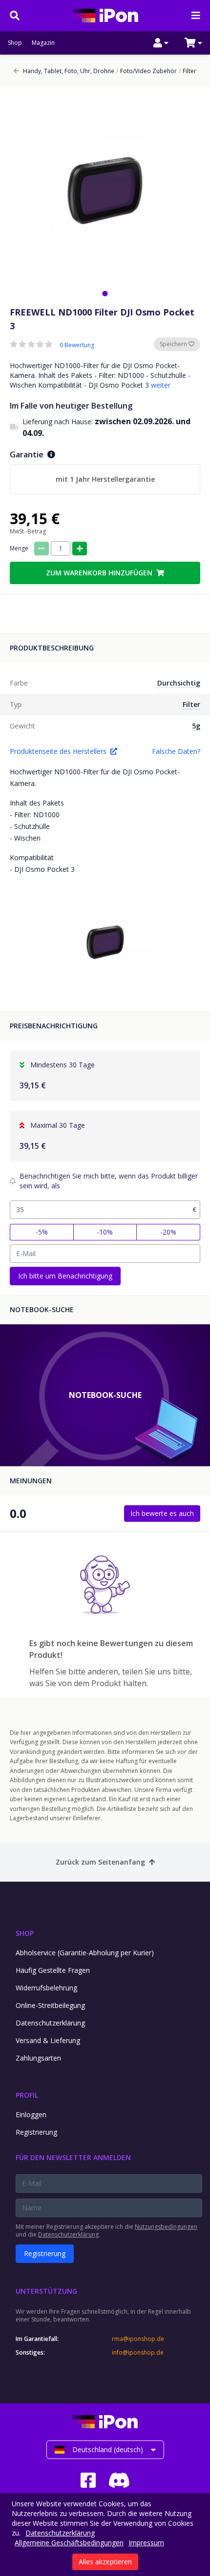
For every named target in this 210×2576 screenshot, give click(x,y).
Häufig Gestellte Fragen (53, 1970)
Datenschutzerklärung (50, 2023)
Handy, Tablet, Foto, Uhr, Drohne (69, 71)
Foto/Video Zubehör (147, 71)
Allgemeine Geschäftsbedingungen (69, 2543)
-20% (168, 1232)
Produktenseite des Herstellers (58, 751)
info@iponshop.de (138, 2353)
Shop (15, 43)
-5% (42, 1232)
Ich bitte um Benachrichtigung (65, 1276)
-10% (105, 1232)
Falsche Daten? (176, 751)
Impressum (146, 2543)
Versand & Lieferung (48, 2040)
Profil (27, 2095)
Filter (188, 71)
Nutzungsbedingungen (166, 2227)
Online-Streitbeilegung (50, 2005)
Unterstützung (46, 2291)
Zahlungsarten (38, 2058)
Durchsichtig (179, 683)
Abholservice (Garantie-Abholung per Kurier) (85, 1953)
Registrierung (36, 2132)
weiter (161, 385)
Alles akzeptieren (105, 2562)
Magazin (43, 43)
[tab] (105, 293)
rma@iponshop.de (138, 2339)
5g (196, 726)
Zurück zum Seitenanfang (100, 1862)
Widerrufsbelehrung (46, 1988)
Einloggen (31, 2114)
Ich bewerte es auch (162, 1513)
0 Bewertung (77, 345)
